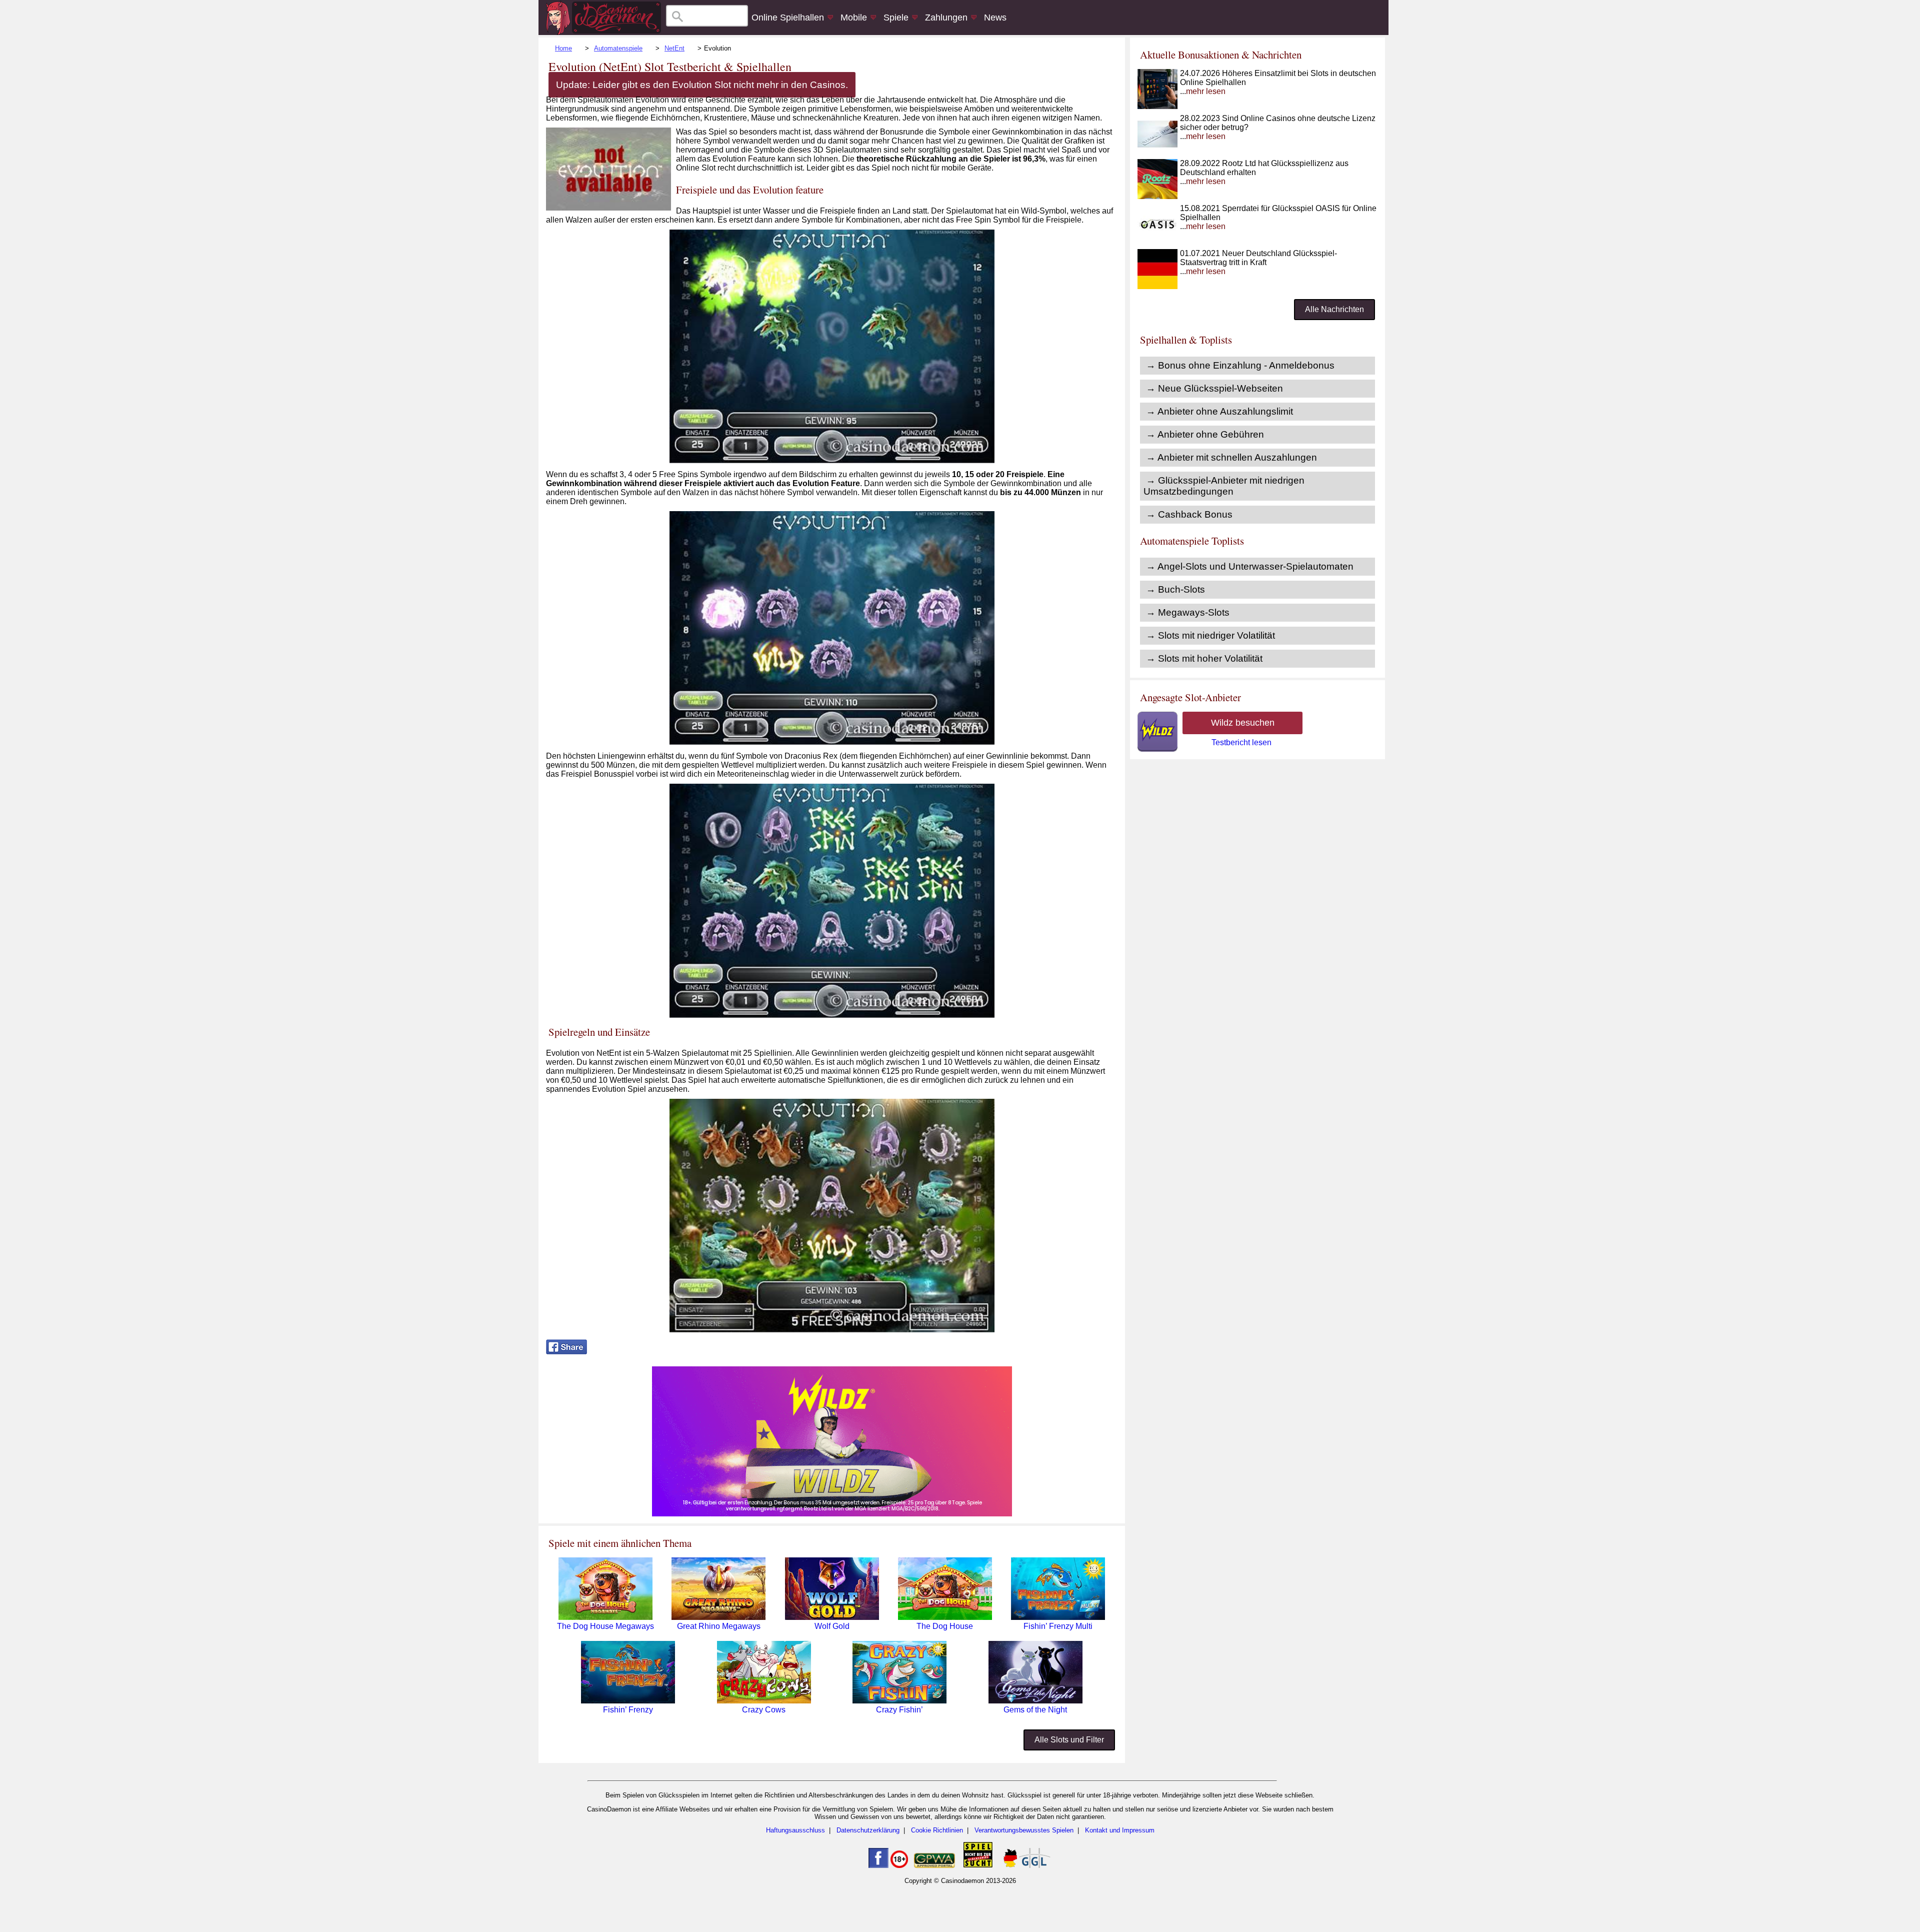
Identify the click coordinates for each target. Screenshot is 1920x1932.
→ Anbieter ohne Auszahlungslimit (1219, 411)
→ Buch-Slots (1175, 589)
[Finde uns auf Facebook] (878, 1866)
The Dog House (945, 1626)
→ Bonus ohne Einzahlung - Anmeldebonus (1240, 365)
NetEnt (674, 48)
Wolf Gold (832, 1626)
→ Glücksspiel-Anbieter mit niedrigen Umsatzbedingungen (1224, 486)
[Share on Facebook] (566, 1352)
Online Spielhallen (788, 18)
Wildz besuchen (1243, 723)
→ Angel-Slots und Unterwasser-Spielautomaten (1250, 566)
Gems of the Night (1035, 1710)
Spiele (896, 18)
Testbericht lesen (1241, 742)
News (995, 18)
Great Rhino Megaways (719, 1626)
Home (563, 48)
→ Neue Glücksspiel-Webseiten (1214, 388)
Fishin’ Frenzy (628, 1710)
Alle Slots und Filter (1069, 1740)
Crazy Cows (764, 1710)
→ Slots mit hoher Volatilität (1204, 658)
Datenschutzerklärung (868, 1830)
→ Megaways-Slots (1188, 612)
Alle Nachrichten (1334, 309)
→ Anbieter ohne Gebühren (1205, 434)
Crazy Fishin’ (899, 1710)
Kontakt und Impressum (1120, 1830)
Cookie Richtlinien (937, 1830)
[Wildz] (832, 1514)
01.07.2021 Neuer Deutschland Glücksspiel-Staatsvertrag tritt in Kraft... (1258, 262)
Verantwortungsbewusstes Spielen (1024, 1830)
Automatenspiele (618, 48)
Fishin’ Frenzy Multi (1058, 1626)
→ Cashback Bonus (1189, 514)
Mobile (854, 18)
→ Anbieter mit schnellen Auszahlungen (1231, 457)
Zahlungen (946, 18)
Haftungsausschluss (795, 1830)
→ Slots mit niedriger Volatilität (1210, 635)
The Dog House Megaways (605, 1626)
